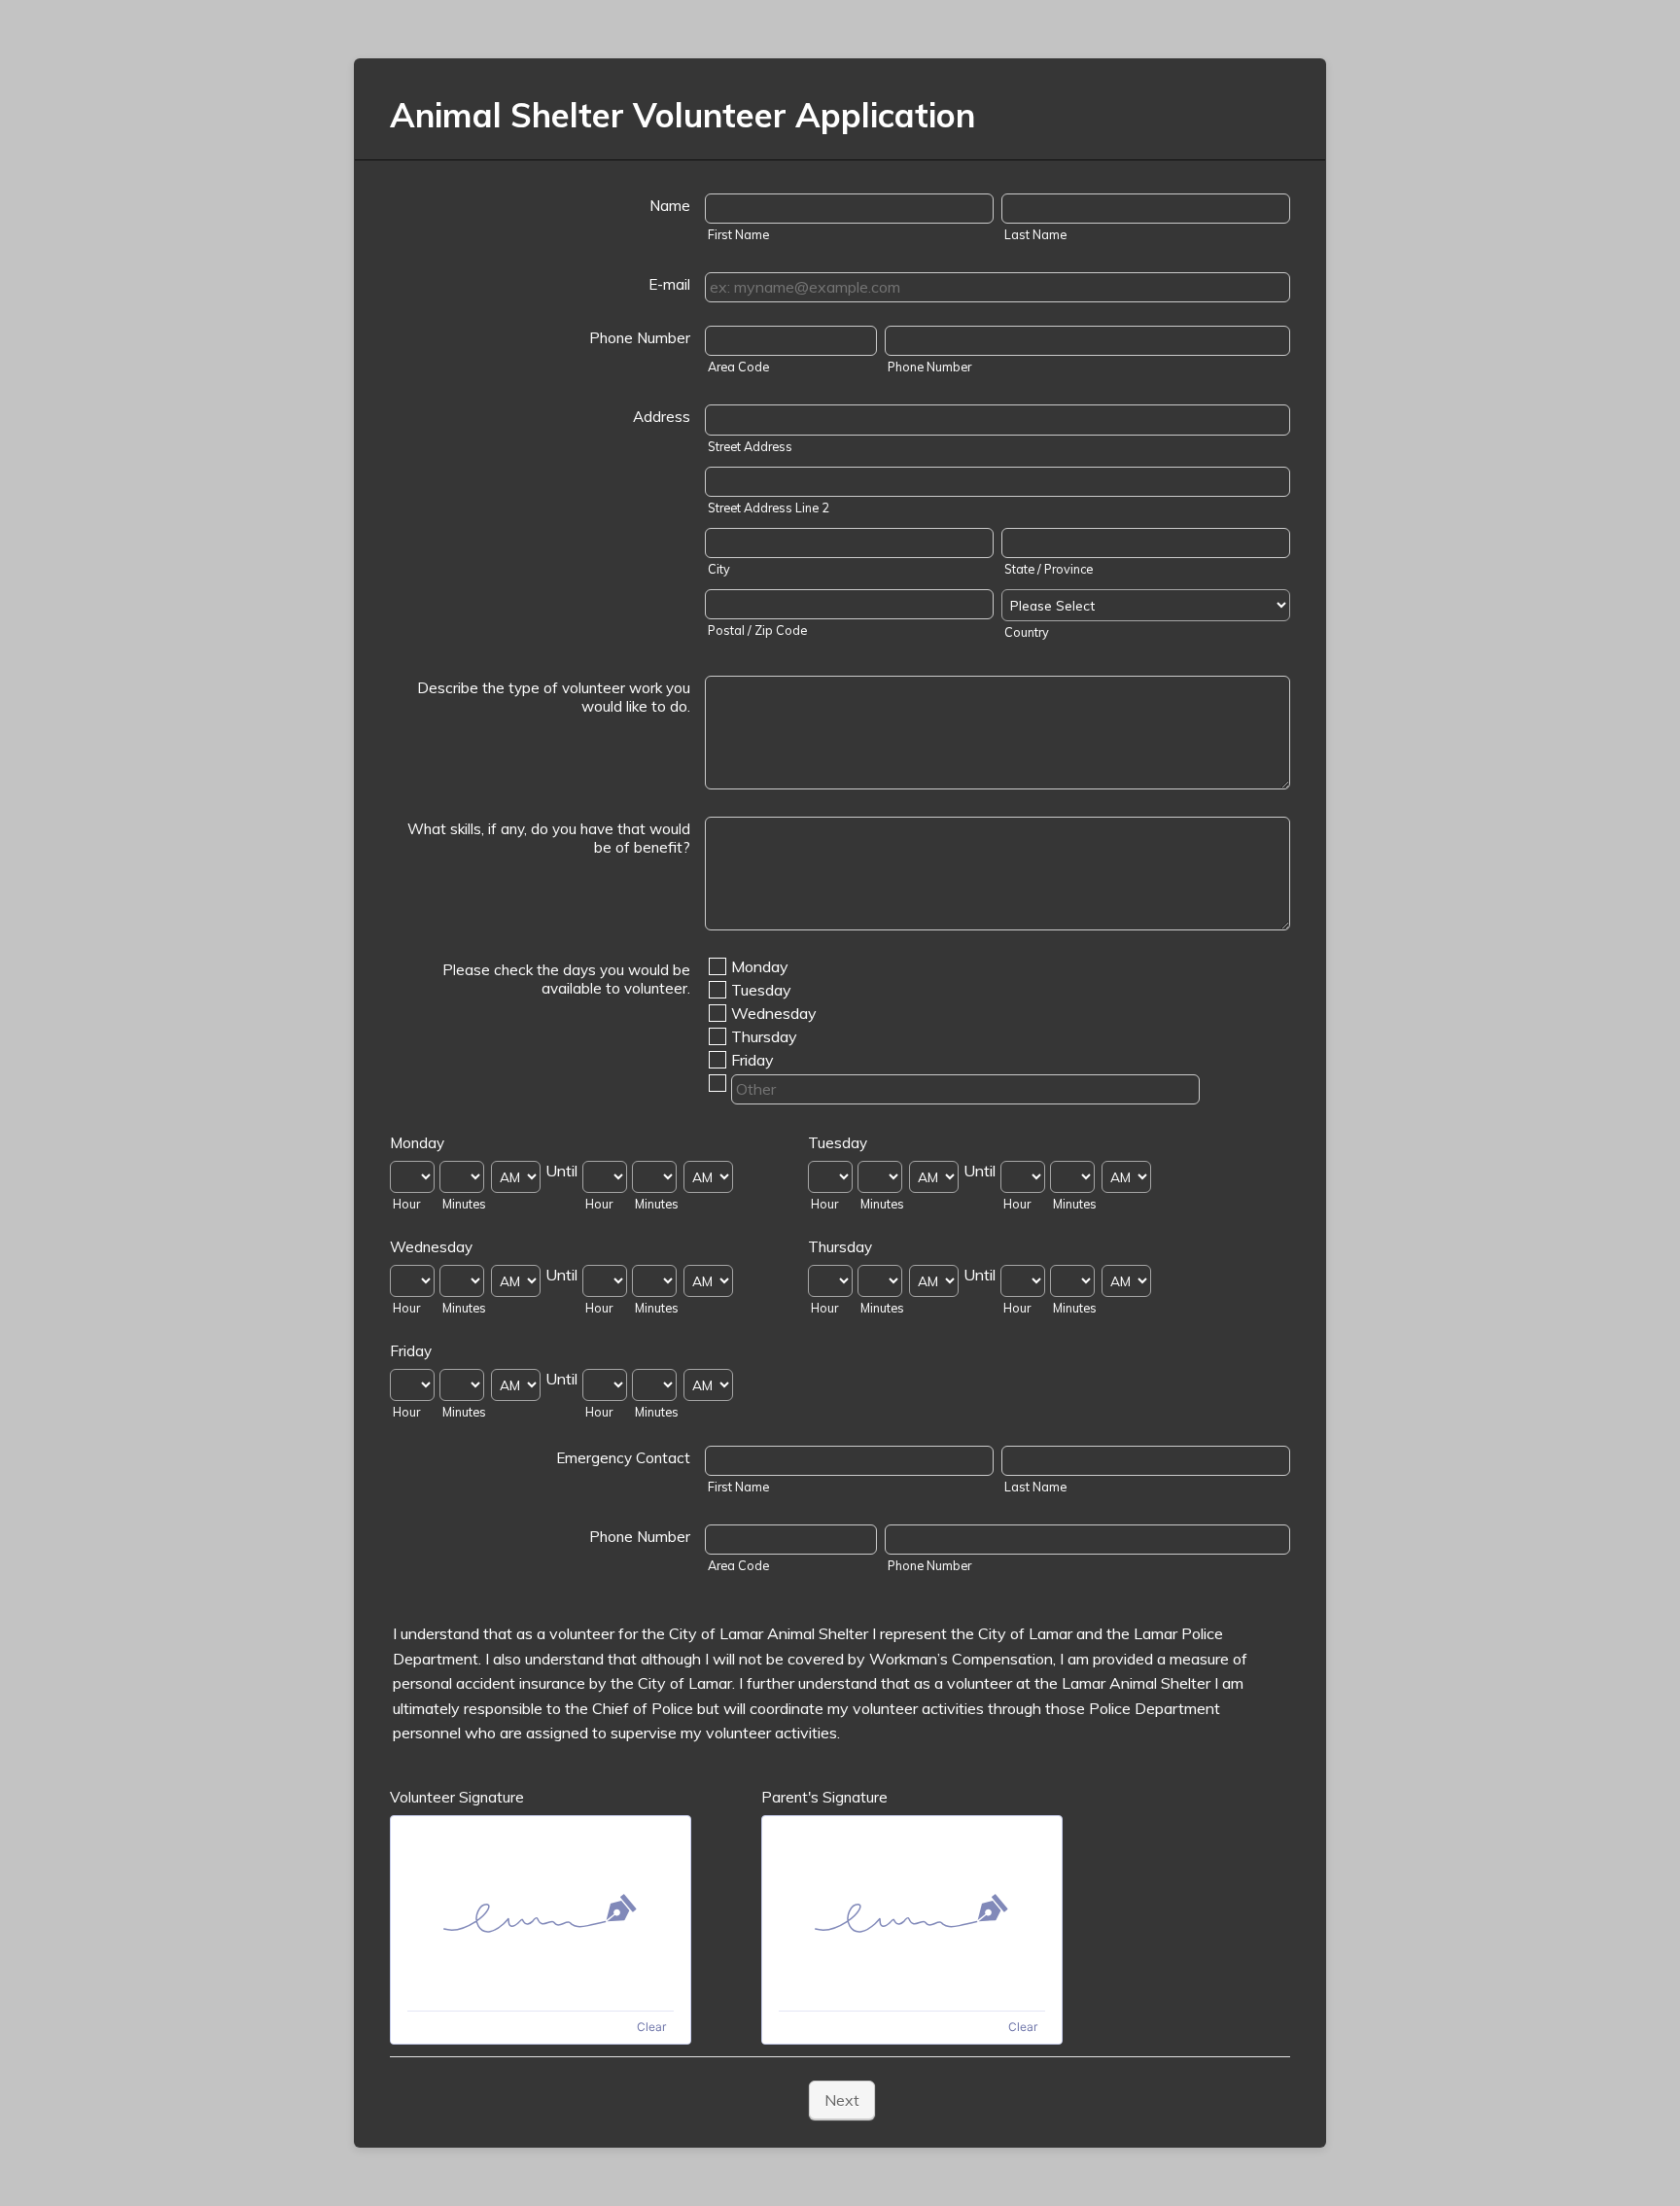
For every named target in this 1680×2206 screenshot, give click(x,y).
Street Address (750, 446)
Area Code (738, 367)
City (719, 569)
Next (842, 2100)
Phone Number (640, 338)
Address (662, 417)
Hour (406, 1204)
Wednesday (774, 1013)
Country (1027, 632)
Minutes (464, 1204)
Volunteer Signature (457, 1797)
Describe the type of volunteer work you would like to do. (554, 697)
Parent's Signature (824, 1797)
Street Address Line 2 (769, 508)
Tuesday (761, 990)
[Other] (729, 1083)
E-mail (669, 284)
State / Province (1049, 569)
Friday (752, 1060)
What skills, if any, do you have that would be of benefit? (549, 838)
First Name (738, 234)
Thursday (764, 1036)
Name (670, 206)
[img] (541, 1913)
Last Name (1035, 234)
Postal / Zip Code (757, 630)
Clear (651, 2027)
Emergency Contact (623, 1458)
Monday (760, 966)
